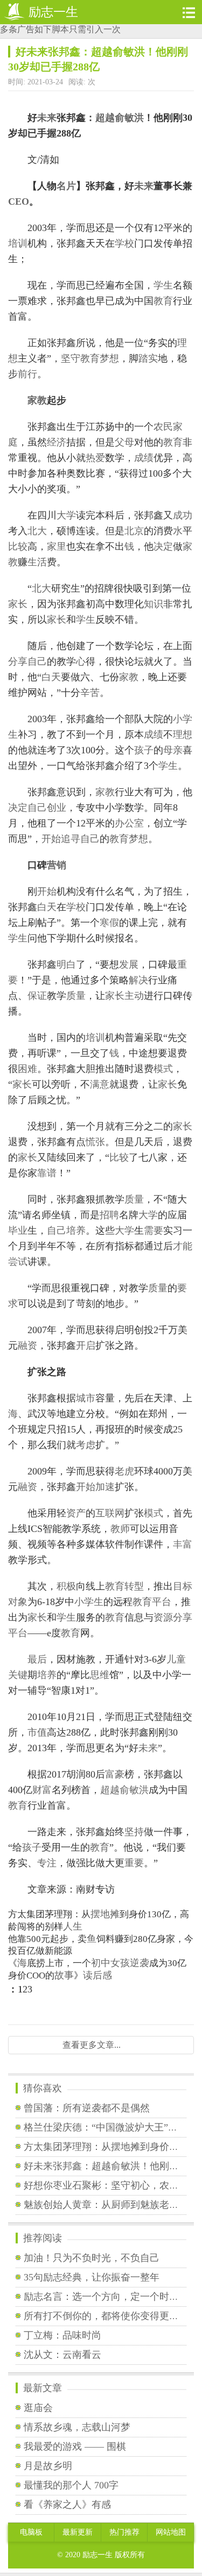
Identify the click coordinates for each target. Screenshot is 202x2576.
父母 (124, 442)
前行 (27, 374)
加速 (105, 1487)
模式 (163, 1069)
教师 (120, 1529)
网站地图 (171, 2532)
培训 (18, 243)
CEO (19, 202)
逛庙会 (38, 2408)
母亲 (173, 750)
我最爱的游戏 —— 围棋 (75, 2447)
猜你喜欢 (43, 2088)
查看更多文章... (92, 2045)
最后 (37, 1659)
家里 (57, 546)
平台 (162, 1602)
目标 (183, 1586)
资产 (76, 1513)
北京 (134, 531)
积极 (66, 1586)
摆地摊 (105, 1914)
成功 (183, 515)
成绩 (144, 458)
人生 (73, 1926)
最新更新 (78, 2532)
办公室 (129, 823)
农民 (163, 427)
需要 (154, 1231)
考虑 (86, 1445)
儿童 (176, 1659)
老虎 (124, 1471)
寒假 (109, 923)
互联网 (110, 1513)
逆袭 (140, 1963)
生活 (37, 562)
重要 (134, 1863)
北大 (37, 531)
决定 (163, 546)
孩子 (144, 750)
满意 (100, 1084)
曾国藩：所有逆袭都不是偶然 (87, 2108)
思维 (100, 1675)
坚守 (71, 358)
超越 (105, 118)
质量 (76, 996)
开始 (51, 839)
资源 (163, 1617)
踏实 (148, 358)
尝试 (18, 1262)
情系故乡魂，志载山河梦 (77, 2427)
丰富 (183, 1544)
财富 (42, 1790)
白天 (51, 677)
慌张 (95, 1142)
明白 (66, 965)
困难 (27, 1069)
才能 (183, 1246)
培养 (76, 1231)
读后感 (97, 1975)
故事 (64, 1975)
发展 (129, 965)
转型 (134, 1586)
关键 (18, 1675)
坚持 (134, 1832)
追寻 (71, 839)
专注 (47, 1863)
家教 (37, 400)
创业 (57, 808)
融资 (27, 1345)
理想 (183, 735)
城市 (86, 1398)
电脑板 (31, 2532)
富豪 (115, 1774)
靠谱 (47, 1173)
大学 (66, 515)
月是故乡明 (48, 2466)
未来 (47, 118)
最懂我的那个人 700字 (71, 2485)
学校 (124, 243)
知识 (154, 604)
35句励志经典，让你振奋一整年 (92, 2277)
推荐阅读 (43, 2238)
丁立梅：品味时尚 (62, 2335)
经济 (57, 442)
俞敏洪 (129, 118)
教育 (163, 301)
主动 (134, 996)
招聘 (109, 1215)
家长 (18, 604)
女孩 (120, 1963)
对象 (18, 1602)
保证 (37, 996)
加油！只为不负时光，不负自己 (92, 2258)
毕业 (18, 1231)
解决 (138, 980)
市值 (37, 1732)
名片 (66, 186)
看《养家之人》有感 (67, 2505)
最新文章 (43, 2388)
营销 (57, 865)
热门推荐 (124, 2532)
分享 (18, 661)
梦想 (109, 358)
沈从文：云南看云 (62, 2355)
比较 (18, 546)
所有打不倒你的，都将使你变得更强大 (106, 2316)
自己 (37, 661)
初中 (101, 1963)
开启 (86, 1345)
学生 (163, 285)
